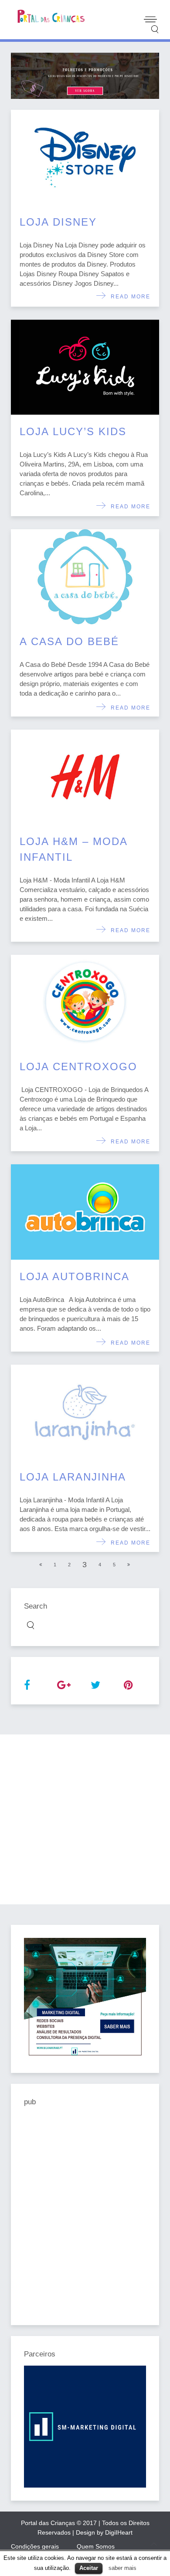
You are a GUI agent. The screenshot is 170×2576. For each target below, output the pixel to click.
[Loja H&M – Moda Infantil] (85, 777)
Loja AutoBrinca (75, 1276)
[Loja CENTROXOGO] (85, 1002)
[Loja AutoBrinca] (85, 1212)
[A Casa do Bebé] (85, 577)
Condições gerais (35, 2546)
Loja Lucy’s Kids (73, 431)
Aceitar (89, 2568)
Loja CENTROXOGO (78, 1067)
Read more (128, 297)
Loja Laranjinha (73, 1477)
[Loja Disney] (85, 157)
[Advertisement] (85, 1819)
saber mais (122, 2568)
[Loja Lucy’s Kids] (85, 367)
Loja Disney (58, 222)
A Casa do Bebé (69, 641)
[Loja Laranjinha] (85, 1412)
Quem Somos (96, 2546)
